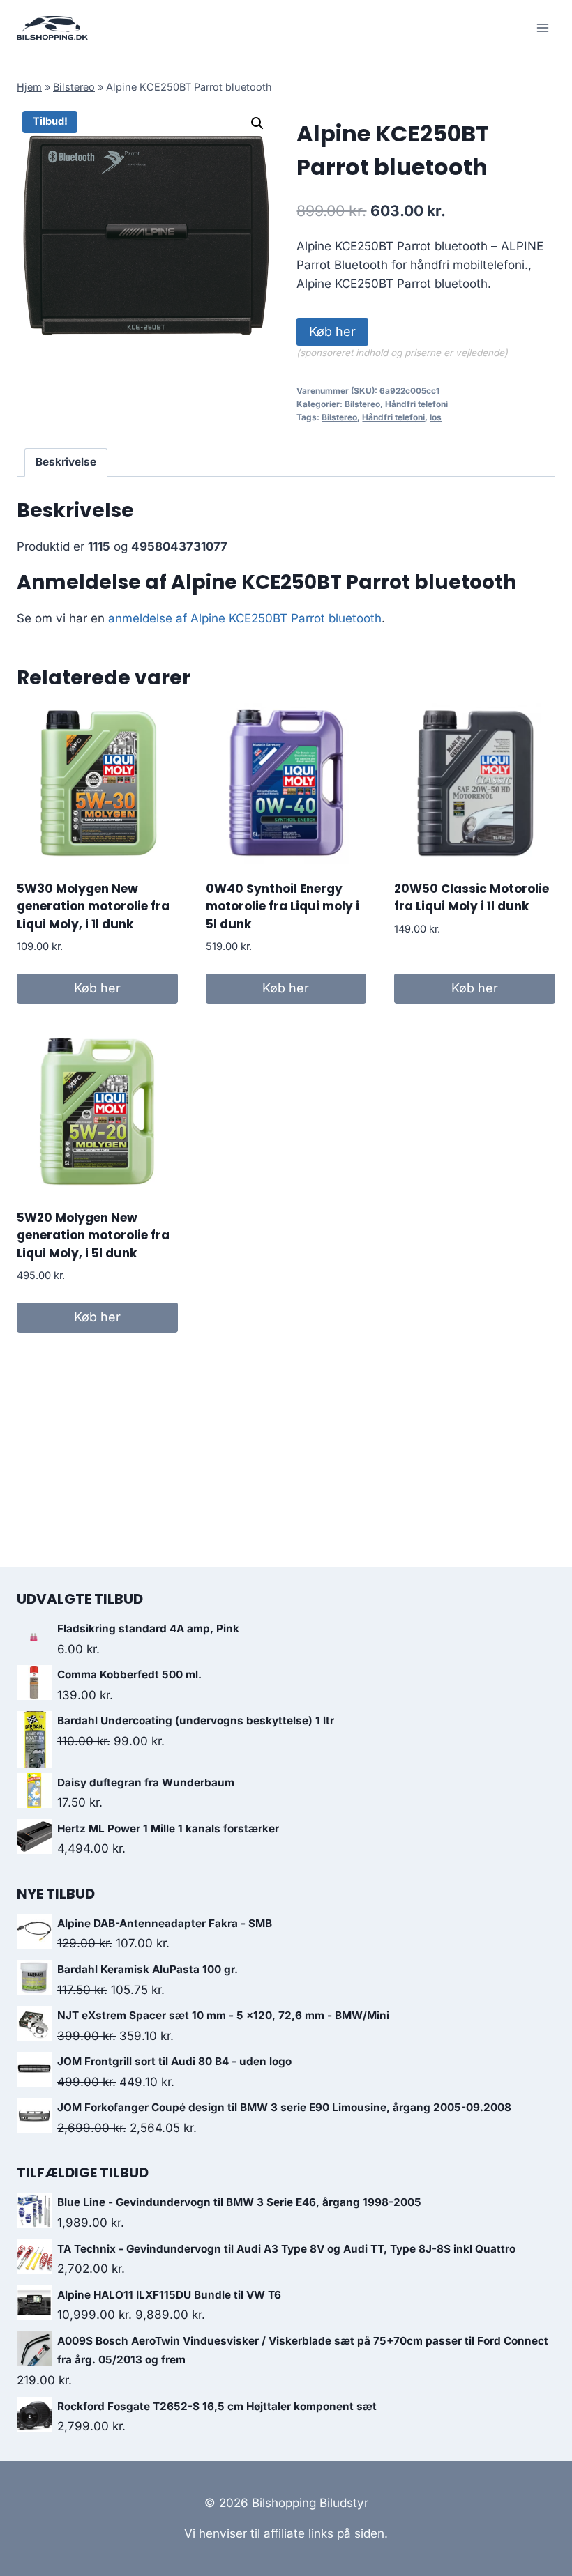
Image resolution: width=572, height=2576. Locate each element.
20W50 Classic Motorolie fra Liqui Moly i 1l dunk (472, 898)
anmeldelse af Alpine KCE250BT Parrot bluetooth (245, 618)
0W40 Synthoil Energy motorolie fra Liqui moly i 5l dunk (283, 906)
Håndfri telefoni (416, 404)
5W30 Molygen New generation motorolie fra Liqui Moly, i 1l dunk (93, 906)
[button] (257, 123)
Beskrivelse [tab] (66, 462)
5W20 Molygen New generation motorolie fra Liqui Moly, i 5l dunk (93, 1235)
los (436, 417)
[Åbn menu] (542, 28)
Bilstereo (74, 87)
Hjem (29, 87)
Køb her (332, 331)
